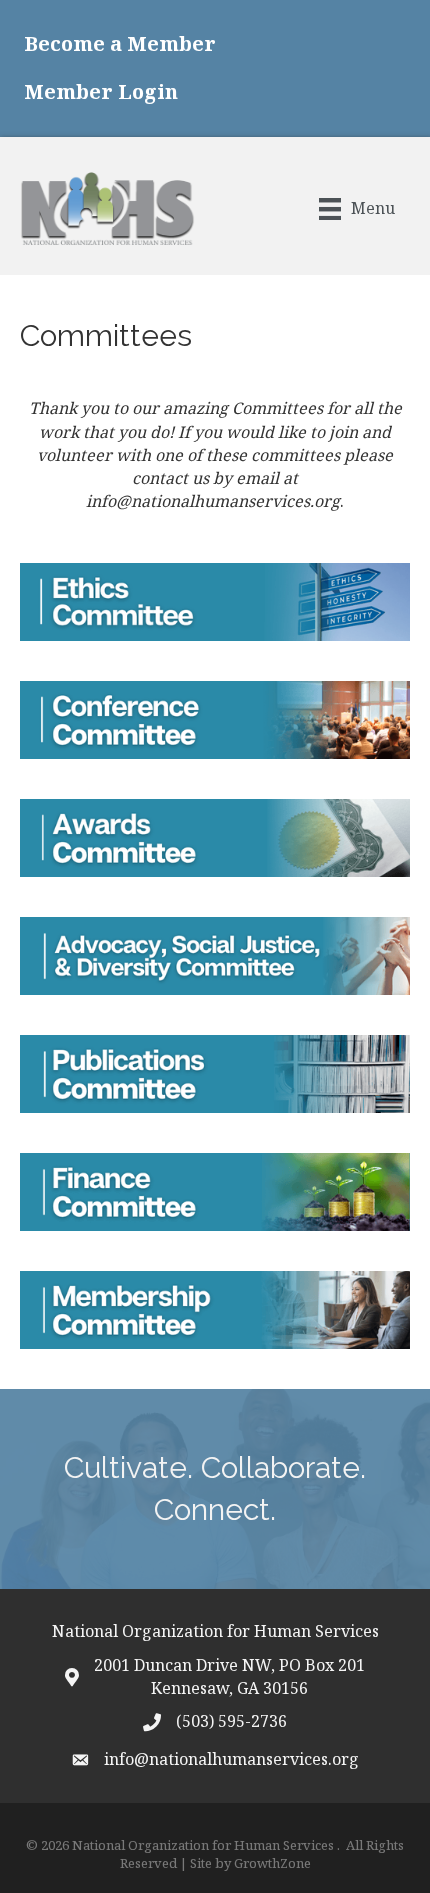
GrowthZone (272, 1863)
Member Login (101, 91)
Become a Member (120, 43)
